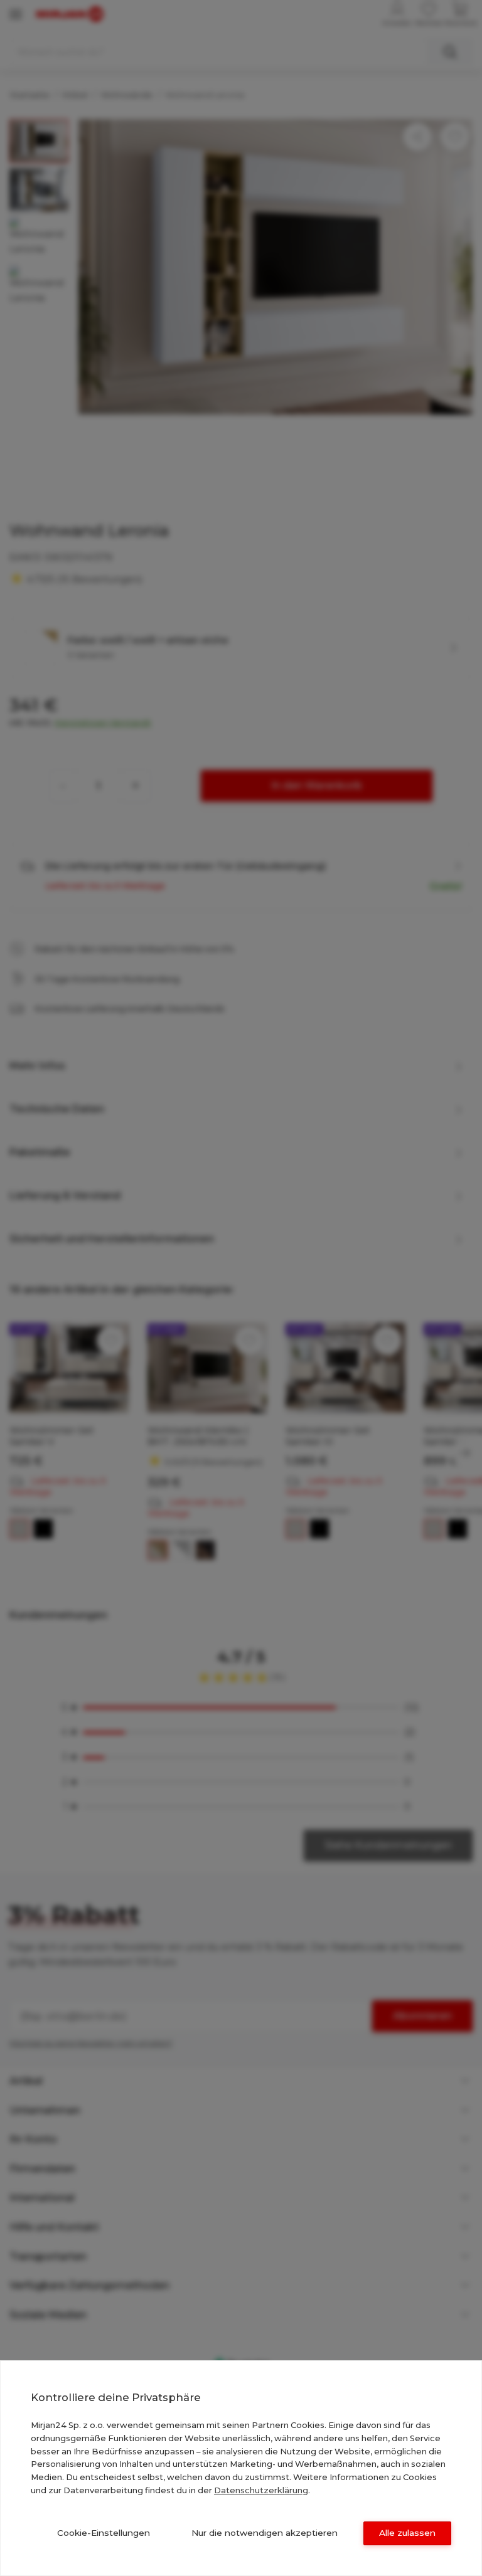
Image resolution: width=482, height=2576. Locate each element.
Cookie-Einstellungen (104, 2533)
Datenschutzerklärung (261, 2490)
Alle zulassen (407, 2533)
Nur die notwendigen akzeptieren (265, 2533)
